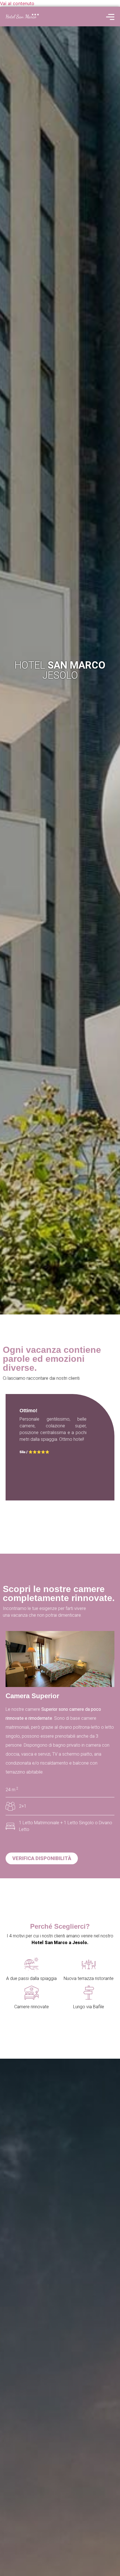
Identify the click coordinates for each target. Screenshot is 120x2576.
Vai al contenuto (17, 3)
